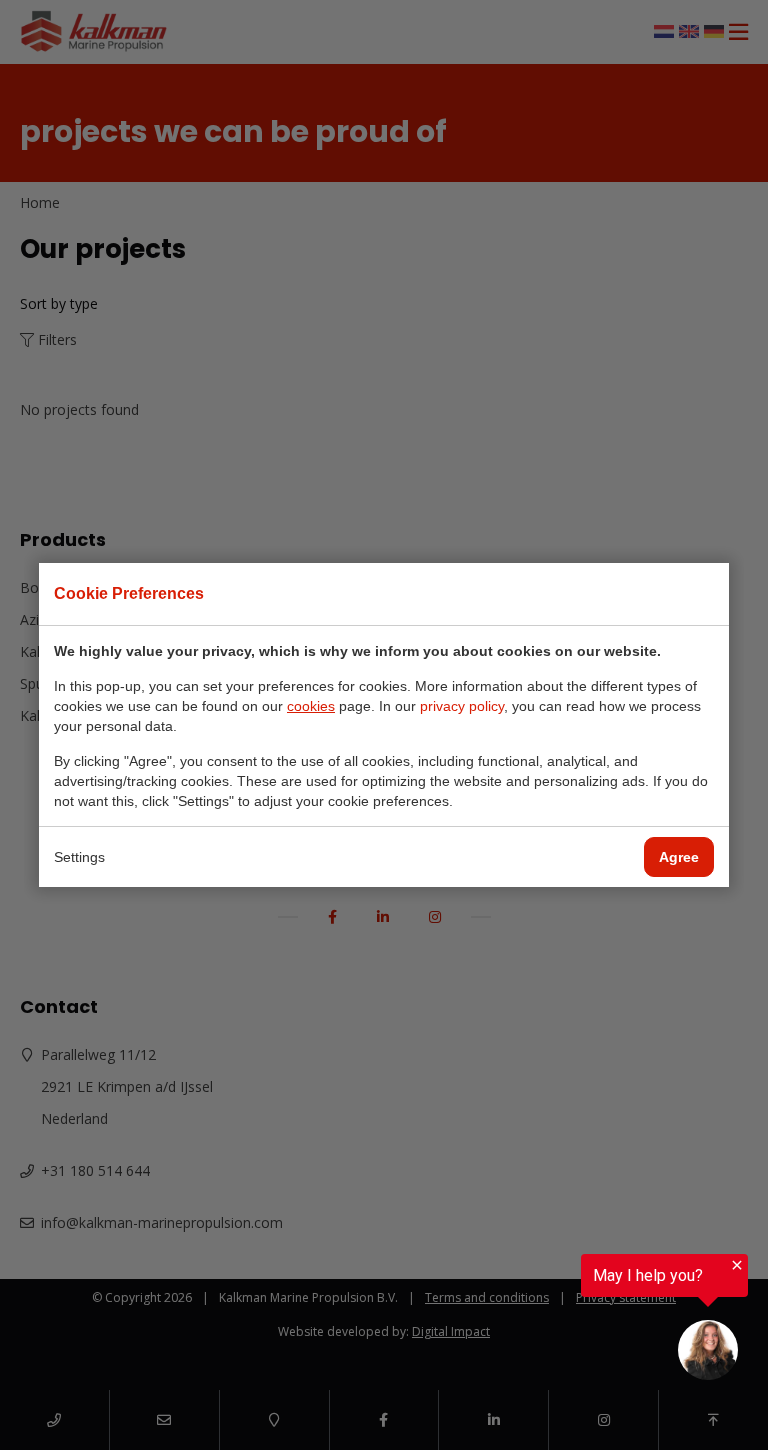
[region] (542, 1322)
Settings (79, 857)
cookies (311, 706)
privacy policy (462, 706)
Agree (679, 857)
